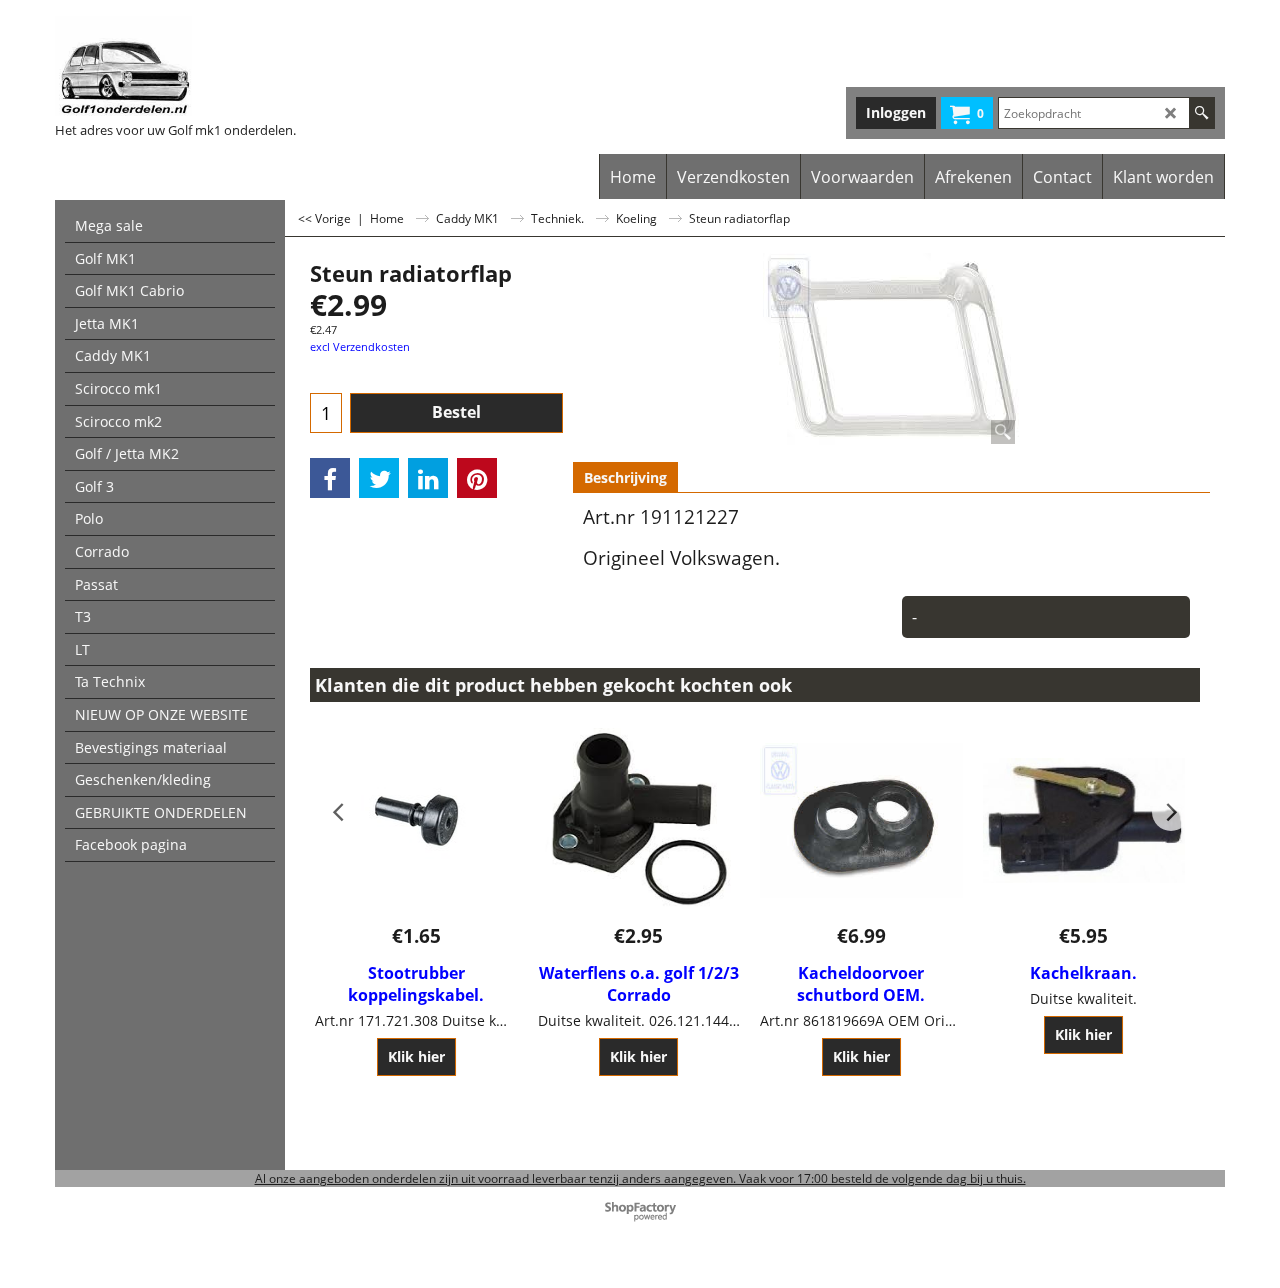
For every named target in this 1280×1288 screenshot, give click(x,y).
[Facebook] (330, 478)
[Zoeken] (1201, 113)
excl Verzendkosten (360, 346)
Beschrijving (625, 477)
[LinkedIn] (428, 478)
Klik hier (416, 1056)
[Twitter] (379, 478)
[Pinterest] (477, 478)
